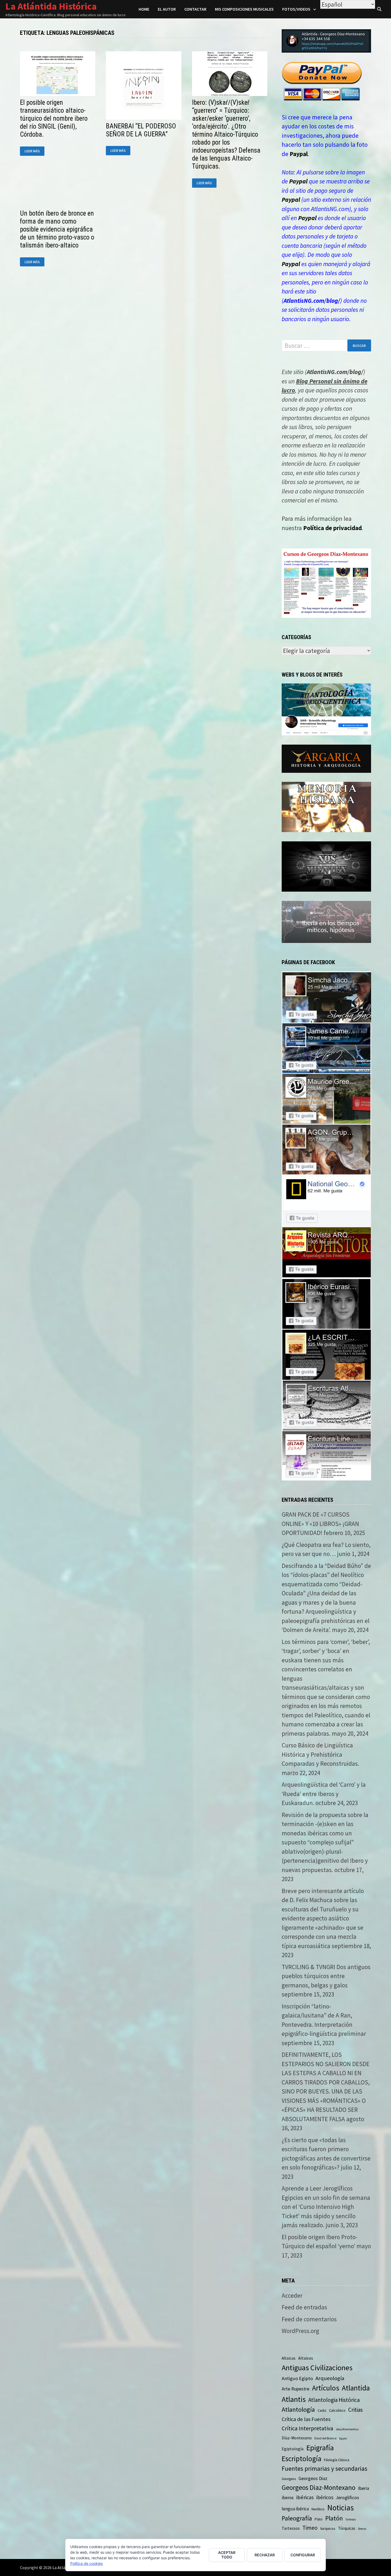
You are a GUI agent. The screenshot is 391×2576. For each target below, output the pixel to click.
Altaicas (289, 2358)
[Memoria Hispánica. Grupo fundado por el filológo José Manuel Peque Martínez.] (326, 806)
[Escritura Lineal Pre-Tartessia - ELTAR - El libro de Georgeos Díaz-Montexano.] (326, 1455)
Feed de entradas (304, 2307)
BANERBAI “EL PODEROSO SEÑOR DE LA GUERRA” (141, 130)
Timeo (310, 2528)
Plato (319, 2519)
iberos (288, 2498)
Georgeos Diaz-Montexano (319, 2487)
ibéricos (325, 2497)
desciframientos (347, 2429)
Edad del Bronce (325, 2438)
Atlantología (298, 2409)
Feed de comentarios (309, 2319)
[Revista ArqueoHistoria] (326, 1251)
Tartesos (351, 2519)
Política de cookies (86, 2563)
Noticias (340, 2508)
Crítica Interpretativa (307, 2428)
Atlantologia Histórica (334, 2400)
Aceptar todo (227, 2555)
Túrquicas (347, 2528)
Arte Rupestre (296, 2389)
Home (144, 9)
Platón (334, 2518)
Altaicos (306, 2358)
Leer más (34, 151)
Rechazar (265, 2555)
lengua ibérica (295, 2509)
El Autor (167, 9)
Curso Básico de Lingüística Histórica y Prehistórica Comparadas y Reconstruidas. (320, 1754)
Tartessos (291, 2528)
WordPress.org (300, 2331)
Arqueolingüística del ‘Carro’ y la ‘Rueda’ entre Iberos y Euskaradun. (324, 1794)
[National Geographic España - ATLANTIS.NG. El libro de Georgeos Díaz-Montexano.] (326, 1200)
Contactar (195, 9)
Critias (355, 2410)
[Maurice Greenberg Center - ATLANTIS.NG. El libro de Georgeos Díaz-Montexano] (326, 1098)
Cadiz (322, 2410)
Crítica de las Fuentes (306, 2419)
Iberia (364, 2488)
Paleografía (297, 2518)
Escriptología (301, 2458)
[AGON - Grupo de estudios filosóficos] (326, 1149)
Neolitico (318, 2509)
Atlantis (294, 2399)
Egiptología (293, 2449)
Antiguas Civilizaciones (317, 2368)
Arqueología (330, 2378)
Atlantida (356, 2388)
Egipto (343, 2438)
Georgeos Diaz (313, 2478)
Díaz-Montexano (297, 2438)
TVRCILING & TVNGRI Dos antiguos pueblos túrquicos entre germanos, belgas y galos (326, 1976)
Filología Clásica (337, 2460)
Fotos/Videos (296, 9)
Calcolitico (337, 2410)
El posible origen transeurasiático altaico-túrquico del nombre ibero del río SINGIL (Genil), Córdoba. (54, 118)
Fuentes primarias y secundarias (325, 2468)
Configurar (303, 2555)
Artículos (326, 2388)
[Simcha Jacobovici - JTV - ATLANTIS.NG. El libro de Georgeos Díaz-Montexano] (326, 996)
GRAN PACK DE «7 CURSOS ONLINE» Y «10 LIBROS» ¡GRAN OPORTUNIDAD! (320, 1524)
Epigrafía (320, 2448)
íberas (362, 2529)
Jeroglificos (348, 2498)
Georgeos (289, 2479)
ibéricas (305, 2497)
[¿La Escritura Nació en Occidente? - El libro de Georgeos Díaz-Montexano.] (326, 1354)
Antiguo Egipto (297, 2378)
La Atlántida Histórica (51, 6)
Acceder (292, 2295)
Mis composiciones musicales (244, 9)
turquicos (328, 2528)
